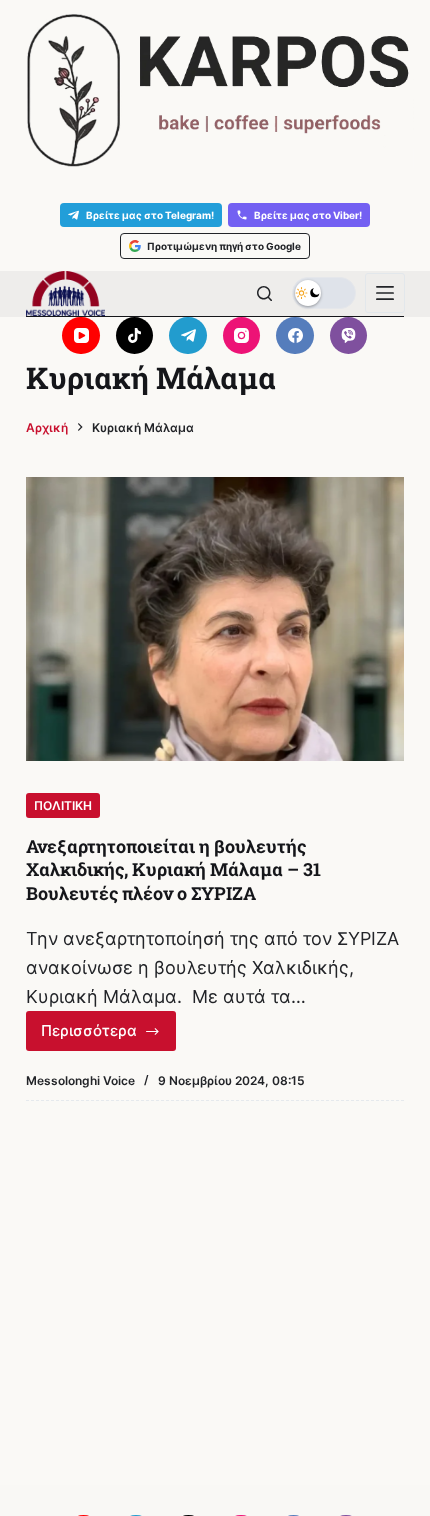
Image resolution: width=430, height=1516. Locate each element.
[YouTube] (81, 336)
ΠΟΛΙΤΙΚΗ (63, 805)
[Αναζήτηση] (264, 293)
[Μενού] (385, 293)
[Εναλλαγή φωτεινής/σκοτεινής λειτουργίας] (324, 293)
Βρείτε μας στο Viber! (308, 215)
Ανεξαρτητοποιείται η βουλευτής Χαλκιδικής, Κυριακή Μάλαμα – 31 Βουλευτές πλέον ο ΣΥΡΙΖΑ (173, 869)
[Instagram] (242, 336)
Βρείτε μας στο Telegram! (150, 215)
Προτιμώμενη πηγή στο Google (224, 246)
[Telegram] (188, 336)
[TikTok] (135, 336)
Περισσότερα (109, 1036)
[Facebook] (295, 336)
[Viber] (349, 336)
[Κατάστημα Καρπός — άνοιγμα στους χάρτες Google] (215, 90)
